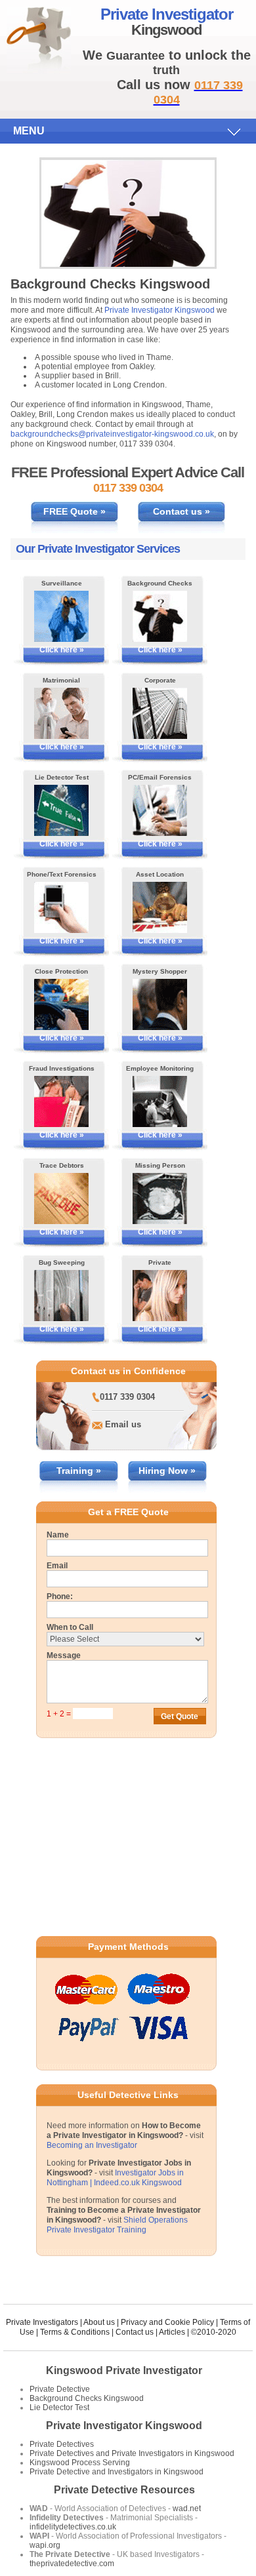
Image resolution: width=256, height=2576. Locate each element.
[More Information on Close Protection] (61, 1004)
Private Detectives (62, 2444)
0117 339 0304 (127, 1397)
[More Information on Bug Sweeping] (61, 1296)
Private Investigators (42, 2322)
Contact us (135, 2332)
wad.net (187, 2508)
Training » (79, 1471)
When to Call (70, 1627)
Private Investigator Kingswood (160, 310)
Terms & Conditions (75, 2332)
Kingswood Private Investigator (124, 2370)
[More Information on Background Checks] (160, 616)
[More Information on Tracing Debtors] (61, 1199)
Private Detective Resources (124, 2490)
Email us (123, 1424)
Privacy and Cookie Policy (167, 2322)
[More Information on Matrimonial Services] (61, 713)
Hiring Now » (167, 1471)
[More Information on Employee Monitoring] (160, 1101)
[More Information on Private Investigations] (160, 1296)
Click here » (62, 650)
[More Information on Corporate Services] (160, 713)
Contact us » (181, 511)
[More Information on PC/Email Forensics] (160, 810)
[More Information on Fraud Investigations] (61, 1101)
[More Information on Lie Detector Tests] (61, 810)
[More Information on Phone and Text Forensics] (61, 907)
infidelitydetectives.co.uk (73, 2527)
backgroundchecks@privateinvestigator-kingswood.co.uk (112, 434)
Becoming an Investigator (92, 2145)
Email (57, 1566)
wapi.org (45, 2545)
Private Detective (60, 2389)
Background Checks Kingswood (87, 2398)
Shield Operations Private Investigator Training (117, 2225)
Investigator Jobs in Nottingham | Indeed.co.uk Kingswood (115, 2178)
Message (64, 1655)
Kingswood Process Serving (80, 2463)
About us (99, 2322)
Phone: (60, 1596)
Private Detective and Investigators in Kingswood (117, 2472)
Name (58, 1535)
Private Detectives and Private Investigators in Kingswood (132, 2453)
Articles (172, 2332)
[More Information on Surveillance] (61, 616)
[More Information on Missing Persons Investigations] (160, 1199)
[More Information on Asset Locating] (160, 907)
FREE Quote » (75, 511)
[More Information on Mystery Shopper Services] (160, 1004)
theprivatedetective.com (72, 2564)
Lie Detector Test (59, 2408)
